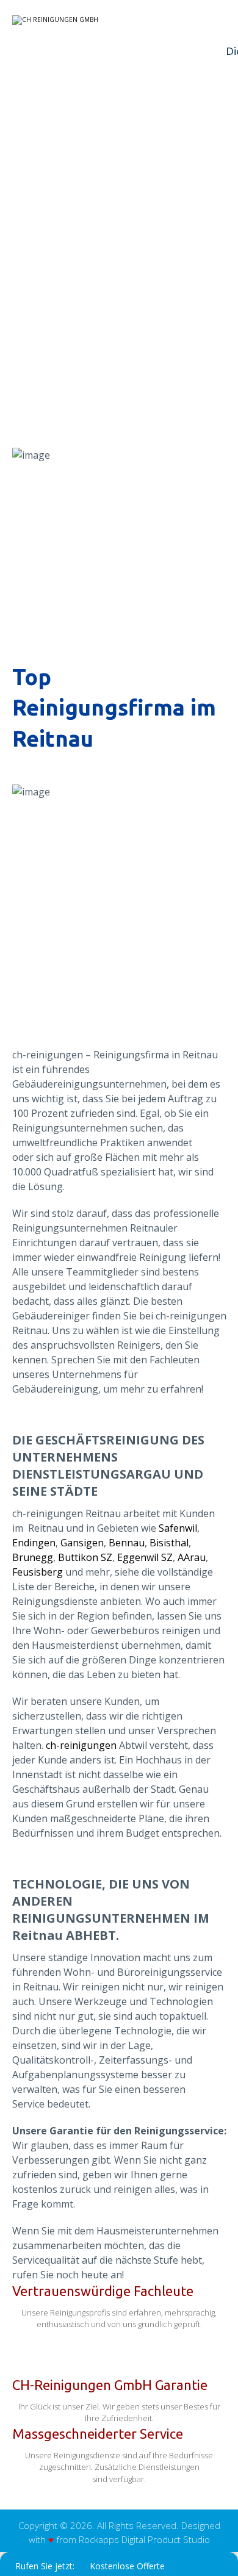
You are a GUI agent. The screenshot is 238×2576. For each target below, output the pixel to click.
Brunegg (33, 1557)
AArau (192, 1557)
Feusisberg (38, 1572)
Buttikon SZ (85, 1557)
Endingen (34, 1543)
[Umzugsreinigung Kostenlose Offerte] (88, 20)
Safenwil (178, 1528)
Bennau (127, 1543)
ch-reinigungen (81, 1745)
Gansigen (82, 1543)
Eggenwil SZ (145, 1557)
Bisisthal (169, 1543)
